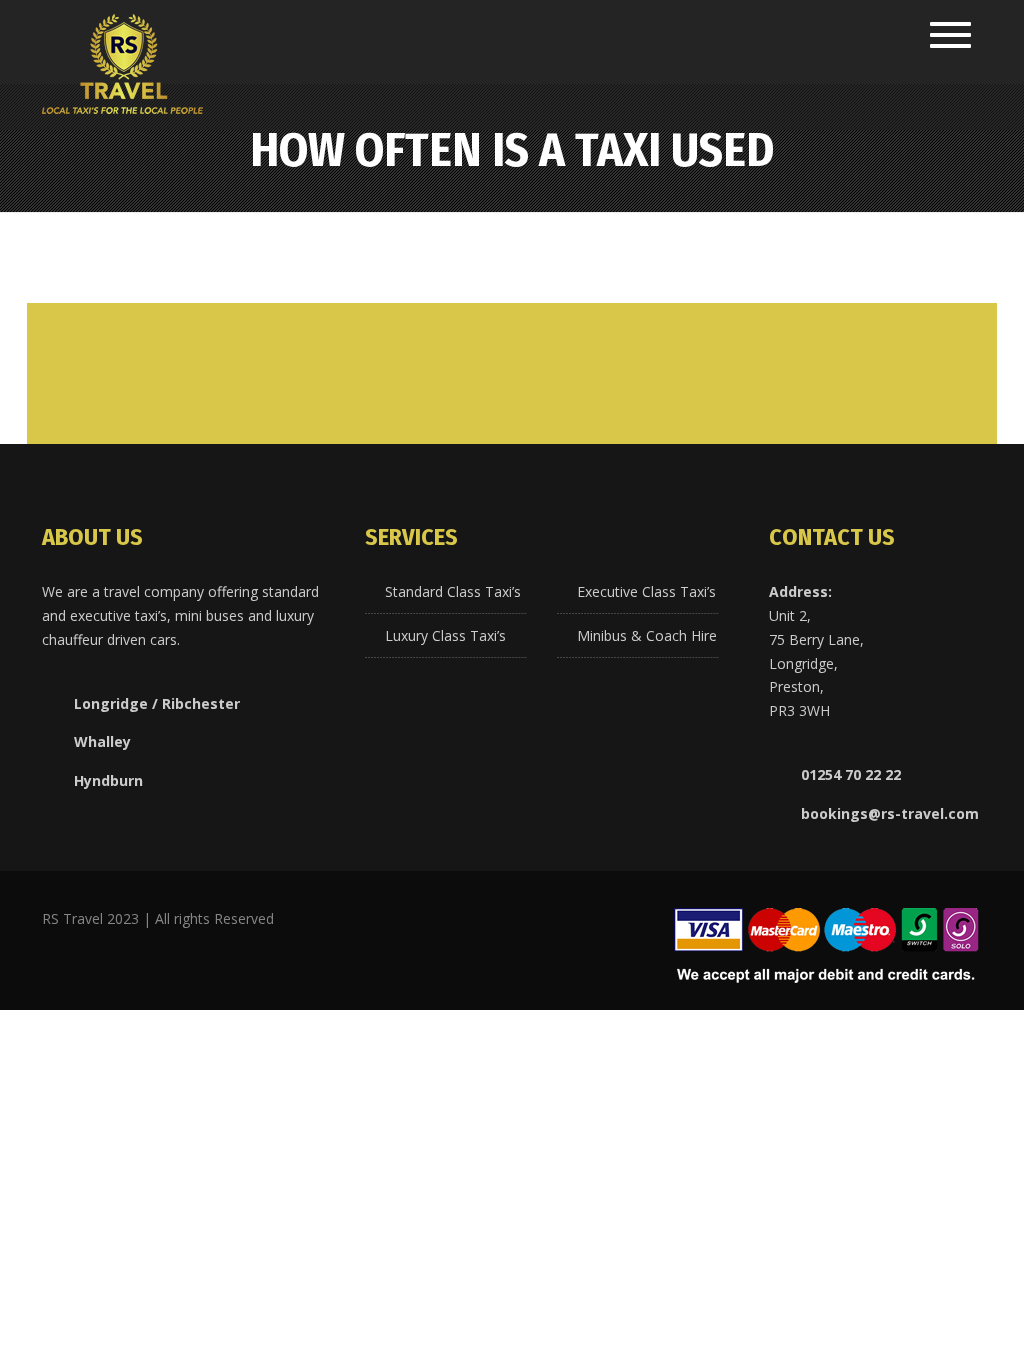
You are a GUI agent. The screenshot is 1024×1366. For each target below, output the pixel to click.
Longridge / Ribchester (157, 703)
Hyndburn (108, 780)
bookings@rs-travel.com (890, 813)
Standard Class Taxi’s (453, 591)
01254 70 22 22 (851, 774)
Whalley (102, 741)
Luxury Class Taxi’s (445, 635)
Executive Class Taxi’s (646, 591)
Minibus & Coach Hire (647, 635)
